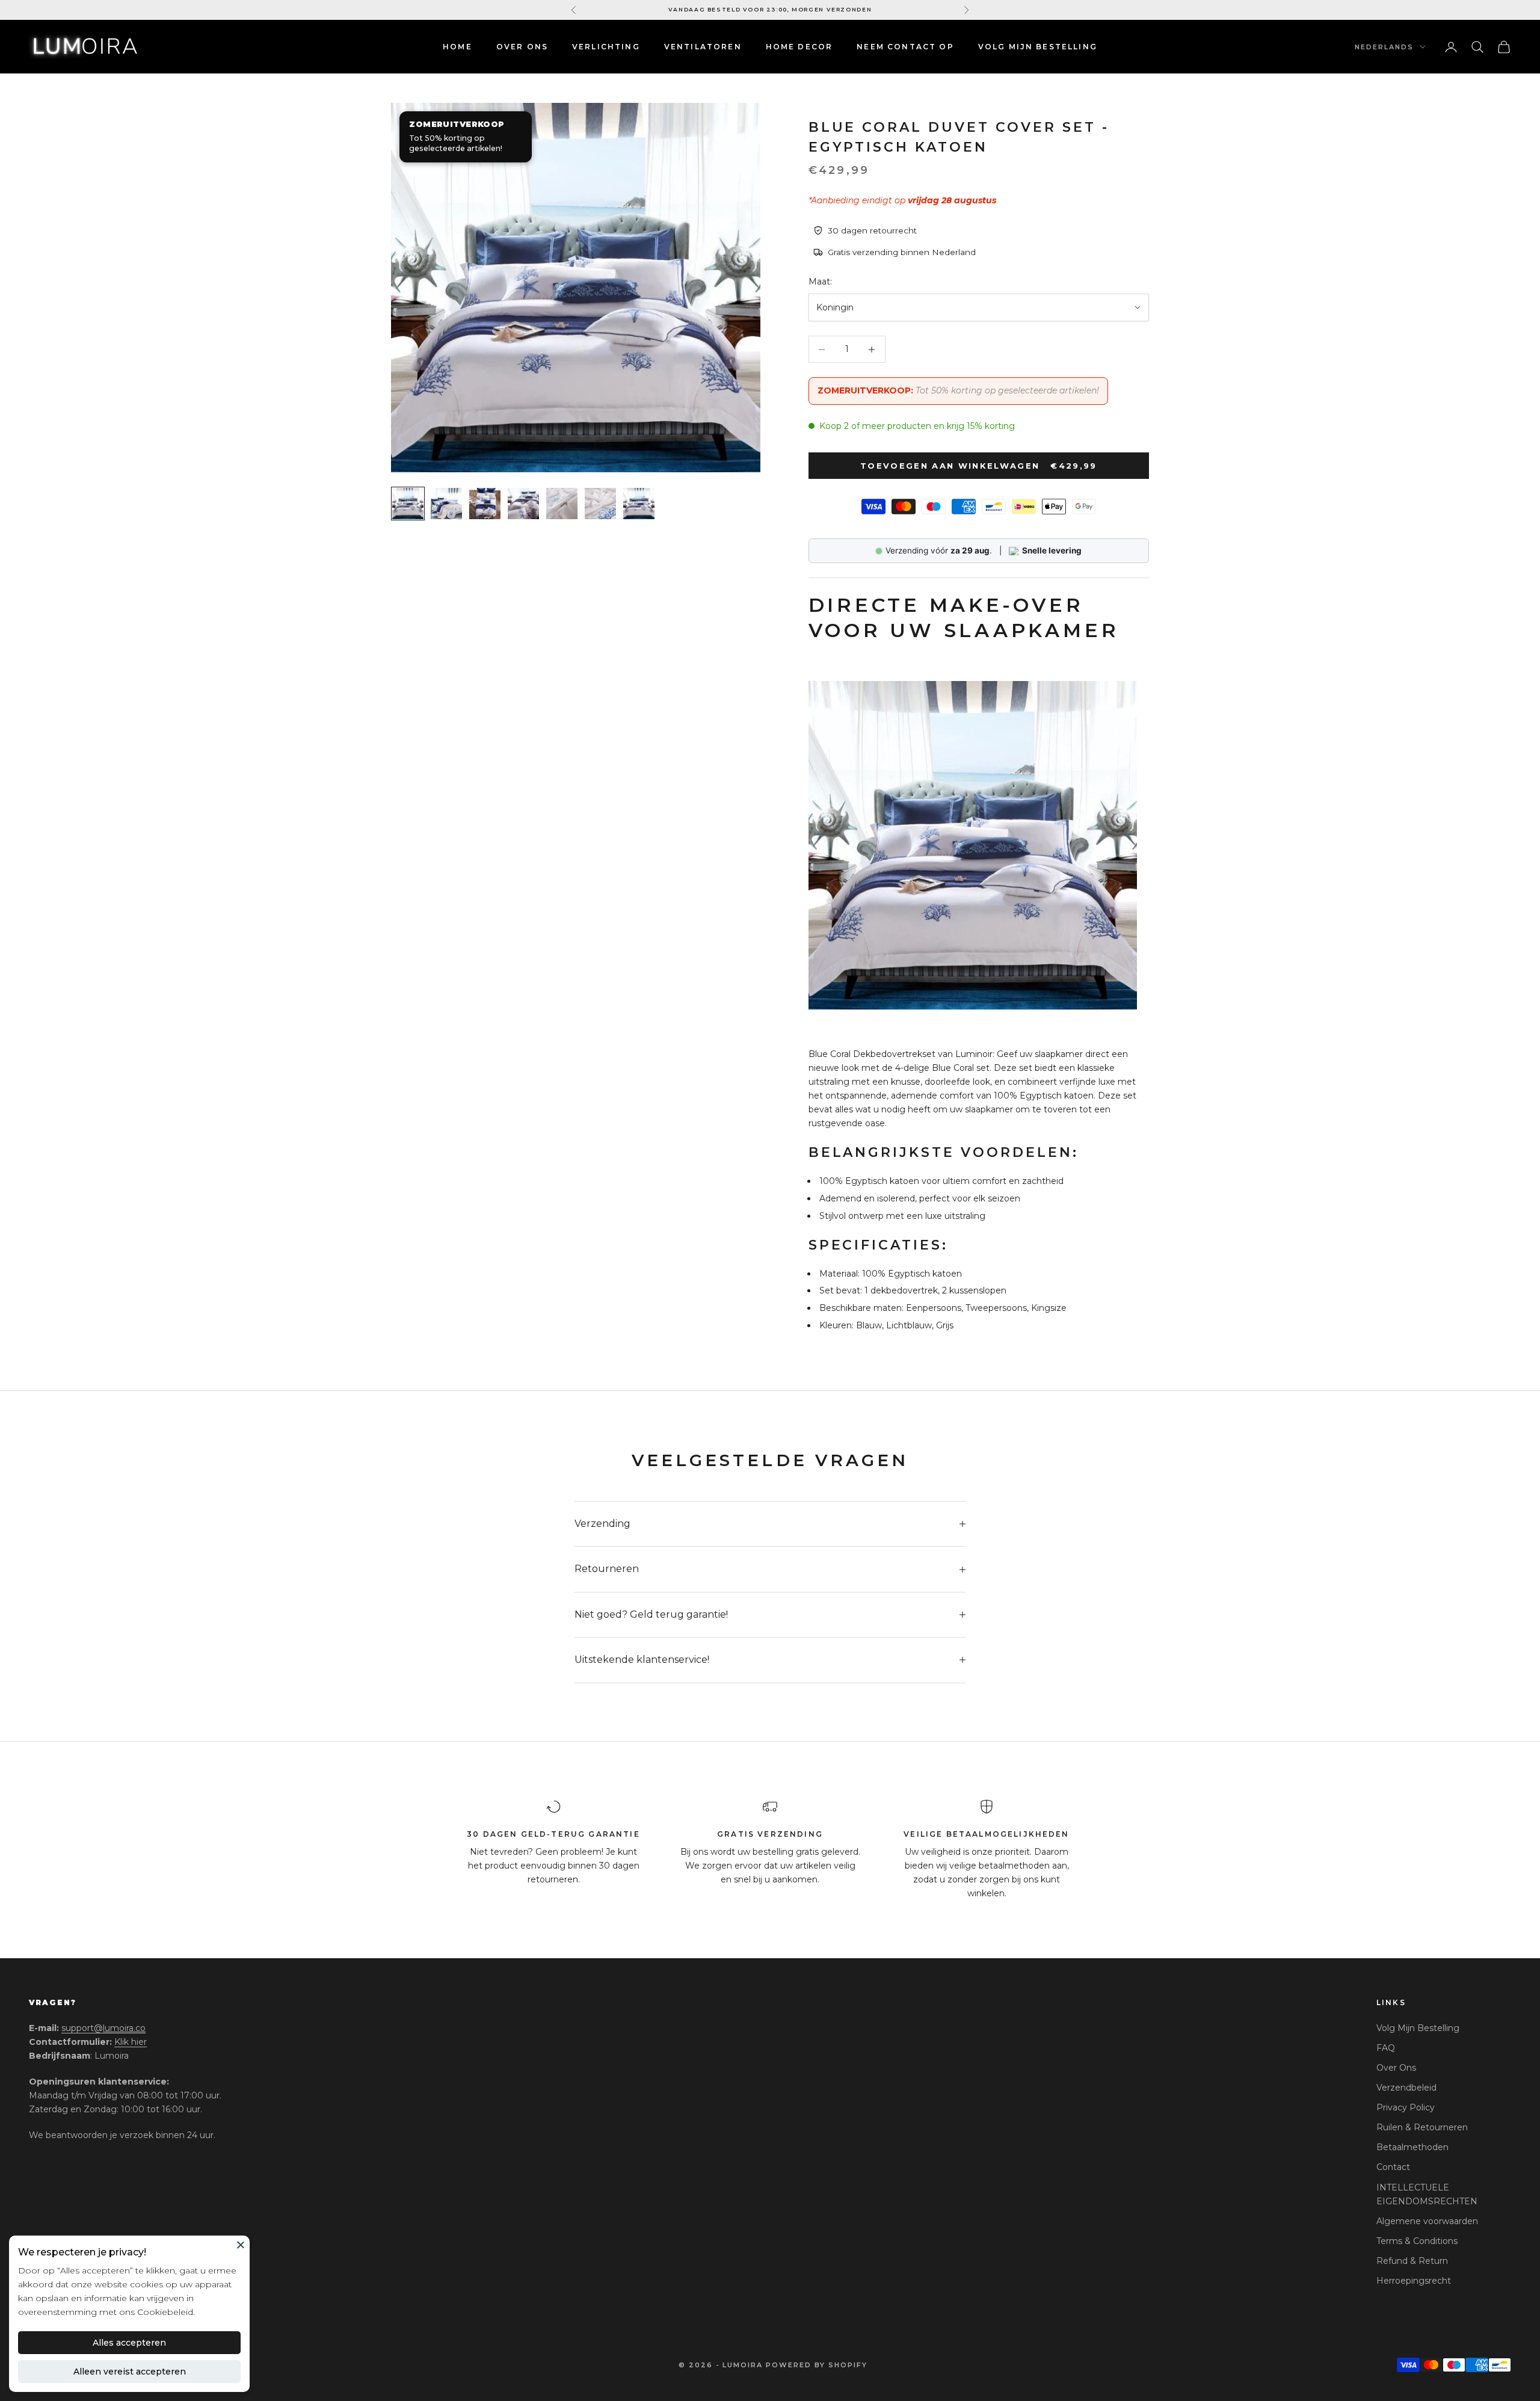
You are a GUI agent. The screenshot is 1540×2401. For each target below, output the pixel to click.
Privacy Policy (1406, 2107)
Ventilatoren (703, 47)
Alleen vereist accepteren (130, 2372)
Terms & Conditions (1417, 2241)
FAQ (1386, 2048)
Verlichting (606, 47)
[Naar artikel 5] (562, 504)
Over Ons (522, 47)
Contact (1393, 2167)
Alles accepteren (129, 2343)
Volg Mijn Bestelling (1418, 2028)
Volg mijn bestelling (1038, 47)
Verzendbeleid (1406, 2088)
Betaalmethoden (1412, 2147)
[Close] (241, 2245)
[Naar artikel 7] (639, 504)
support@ (103, 2028)
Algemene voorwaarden (1427, 2221)
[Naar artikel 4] (523, 504)
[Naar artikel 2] (446, 504)
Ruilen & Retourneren (1422, 2127)
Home (457, 47)
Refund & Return (1412, 2261)
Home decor (799, 47)
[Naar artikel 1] (408, 504)
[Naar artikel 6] (600, 504)
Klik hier (131, 2042)
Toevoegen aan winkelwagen (979, 466)
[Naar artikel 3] (485, 504)
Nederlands (1384, 47)
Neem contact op (905, 47)
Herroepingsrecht (1414, 2281)
